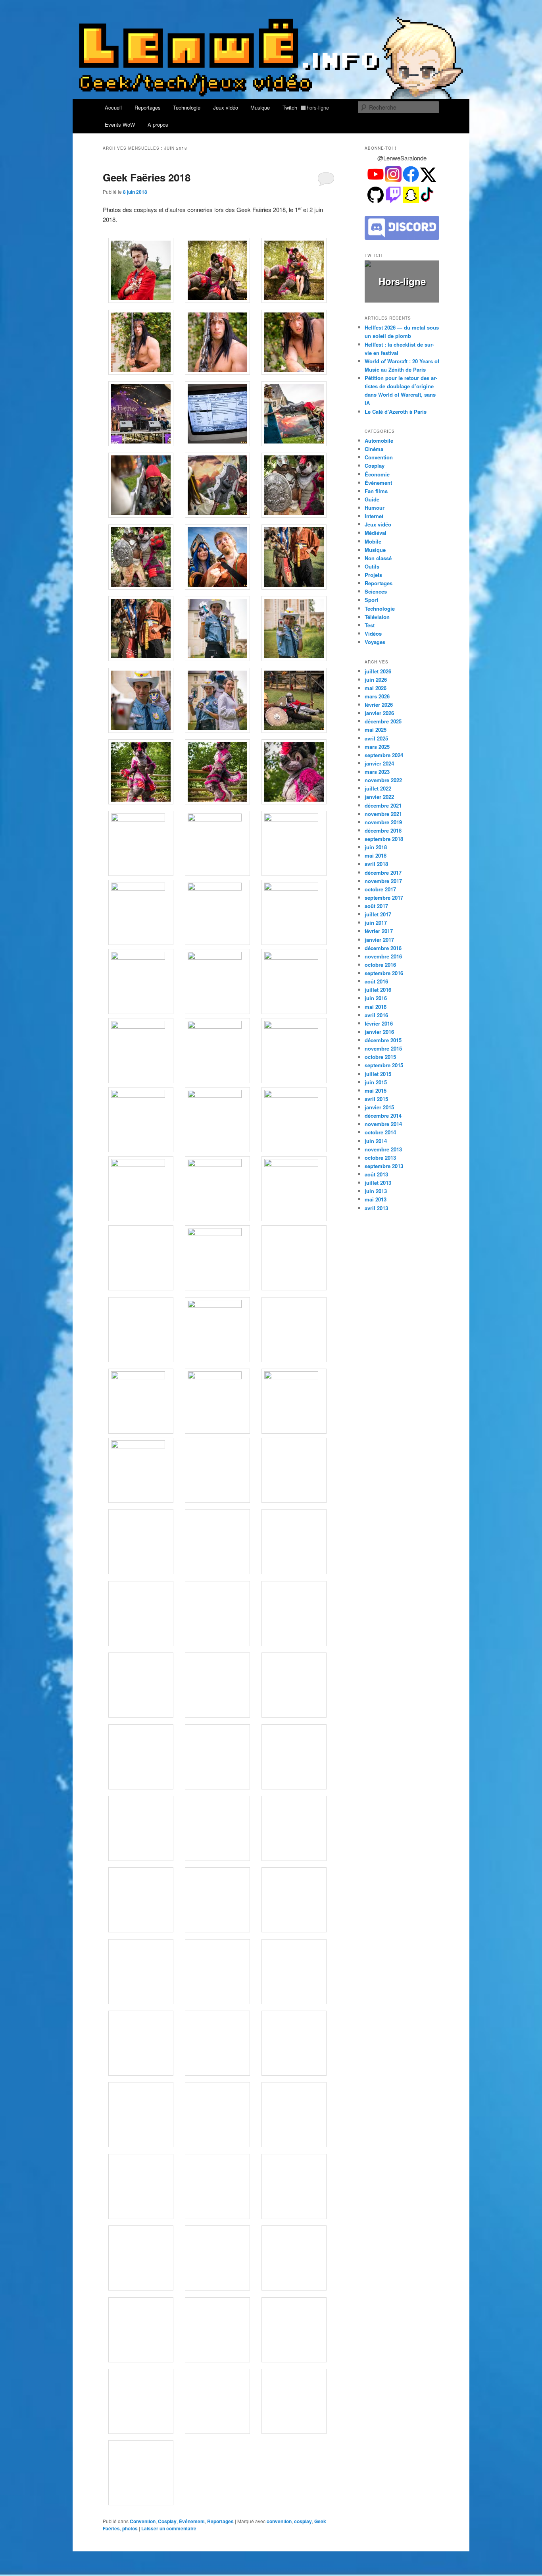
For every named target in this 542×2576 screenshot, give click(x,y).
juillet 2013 (378, 1183)
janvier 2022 (379, 797)
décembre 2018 (383, 830)
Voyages (375, 642)
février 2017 (379, 931)
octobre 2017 (380, 889)
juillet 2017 (378, 914)
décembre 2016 (383, 948)
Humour (375, 508)
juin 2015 (376, 1082)
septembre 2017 (384, 898)
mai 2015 (376, 1090)
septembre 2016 (384, 973)
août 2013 (376, 1174)
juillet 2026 (378, 671)
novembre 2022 (383, 780)
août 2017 (376, 906)
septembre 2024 (384, 755)
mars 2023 (377, 772)
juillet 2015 (378, 1074)
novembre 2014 (383, 1124)
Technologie (187, 107)
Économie (377, 474)
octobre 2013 (380, 1158)
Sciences (376, 591)
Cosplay (167, 2521)
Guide (372, 499)
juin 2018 (376, 847)
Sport (371, 600)
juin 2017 (376, 923)
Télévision (377, 617)
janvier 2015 (379, 1107)
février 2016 (379, 1023)
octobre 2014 (380, 1132)
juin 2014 (376, 1141)
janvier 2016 (379, 1032)
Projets (373, 575)
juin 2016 (376, 998)
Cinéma (374, 449)
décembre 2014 (383, 1115)
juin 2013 (376, 1191)
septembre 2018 (384, 839)
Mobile (373, 541)
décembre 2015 (383, 1040)
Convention (143, 2521)
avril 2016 (376, 1015)
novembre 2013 (383, 1149)
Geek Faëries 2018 (147, 177)
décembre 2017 (383, 872)
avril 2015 (376, 1099)
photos (130, 2528)
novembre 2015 (383, 1048)
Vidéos (373, 633)
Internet (374, 516)
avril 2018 (376, 864)
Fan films (376, 491)
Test (370, 625)
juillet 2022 (378, 788)
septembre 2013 (384, 1166)
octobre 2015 (380, 1057)
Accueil (113, 107)
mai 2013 (376, 1199)
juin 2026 (376, 680)
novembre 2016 (383, 956)
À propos (158, 124)
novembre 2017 (383, 881)
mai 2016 (376, 1007)
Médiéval (376, 533)
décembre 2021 (383, 805)
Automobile (379, 441)
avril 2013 (376, 1208)
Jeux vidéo (226, 107)
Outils (372, 566)
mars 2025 (377, 747)
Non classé (378, 558)
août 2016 (376, 981)
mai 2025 (376, 730)
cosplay (303, 2521)
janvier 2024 (379, 763)
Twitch (306, 107)
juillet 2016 (378, 990)
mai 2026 (376, 688)
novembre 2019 (383, 822)
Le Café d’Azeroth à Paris (396, 412)
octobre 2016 (380, 965)
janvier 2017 (379, 940)
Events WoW (120, 124)
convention (279, 2521)
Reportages (148, 107)
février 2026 (379, 705)
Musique (260, 107)
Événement (192, 2521)
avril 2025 (376, 738)
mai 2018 (376, 855)
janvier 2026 (379, 713)
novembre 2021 (383, 814)
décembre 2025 (383, 721)
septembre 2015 (384, 1065)
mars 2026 (377, 696)
